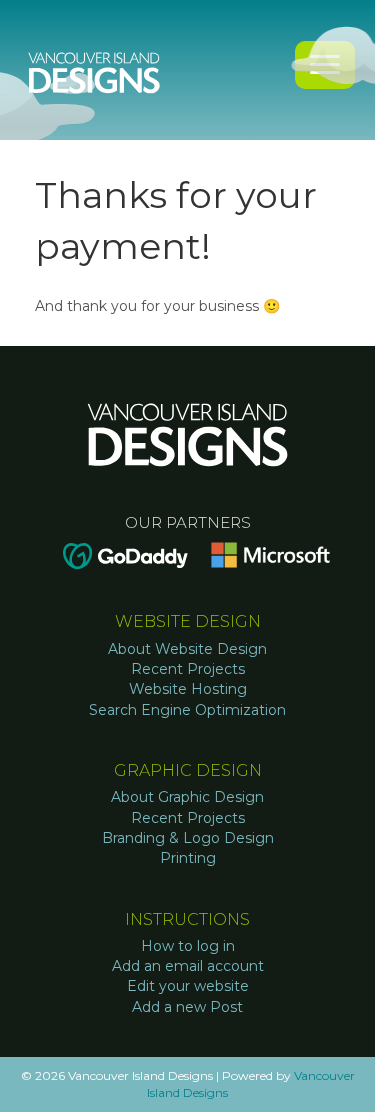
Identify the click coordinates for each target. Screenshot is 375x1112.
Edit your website (188, 986)
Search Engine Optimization (187, 710)
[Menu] (325, 65)
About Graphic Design (187, 797)
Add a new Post (187, 1007)
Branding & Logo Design (188, 838)
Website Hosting (188, 689)
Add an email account (188, 966)
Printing (188, 858)
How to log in (188, 946)
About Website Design (187, 649)
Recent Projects (188, 669)
